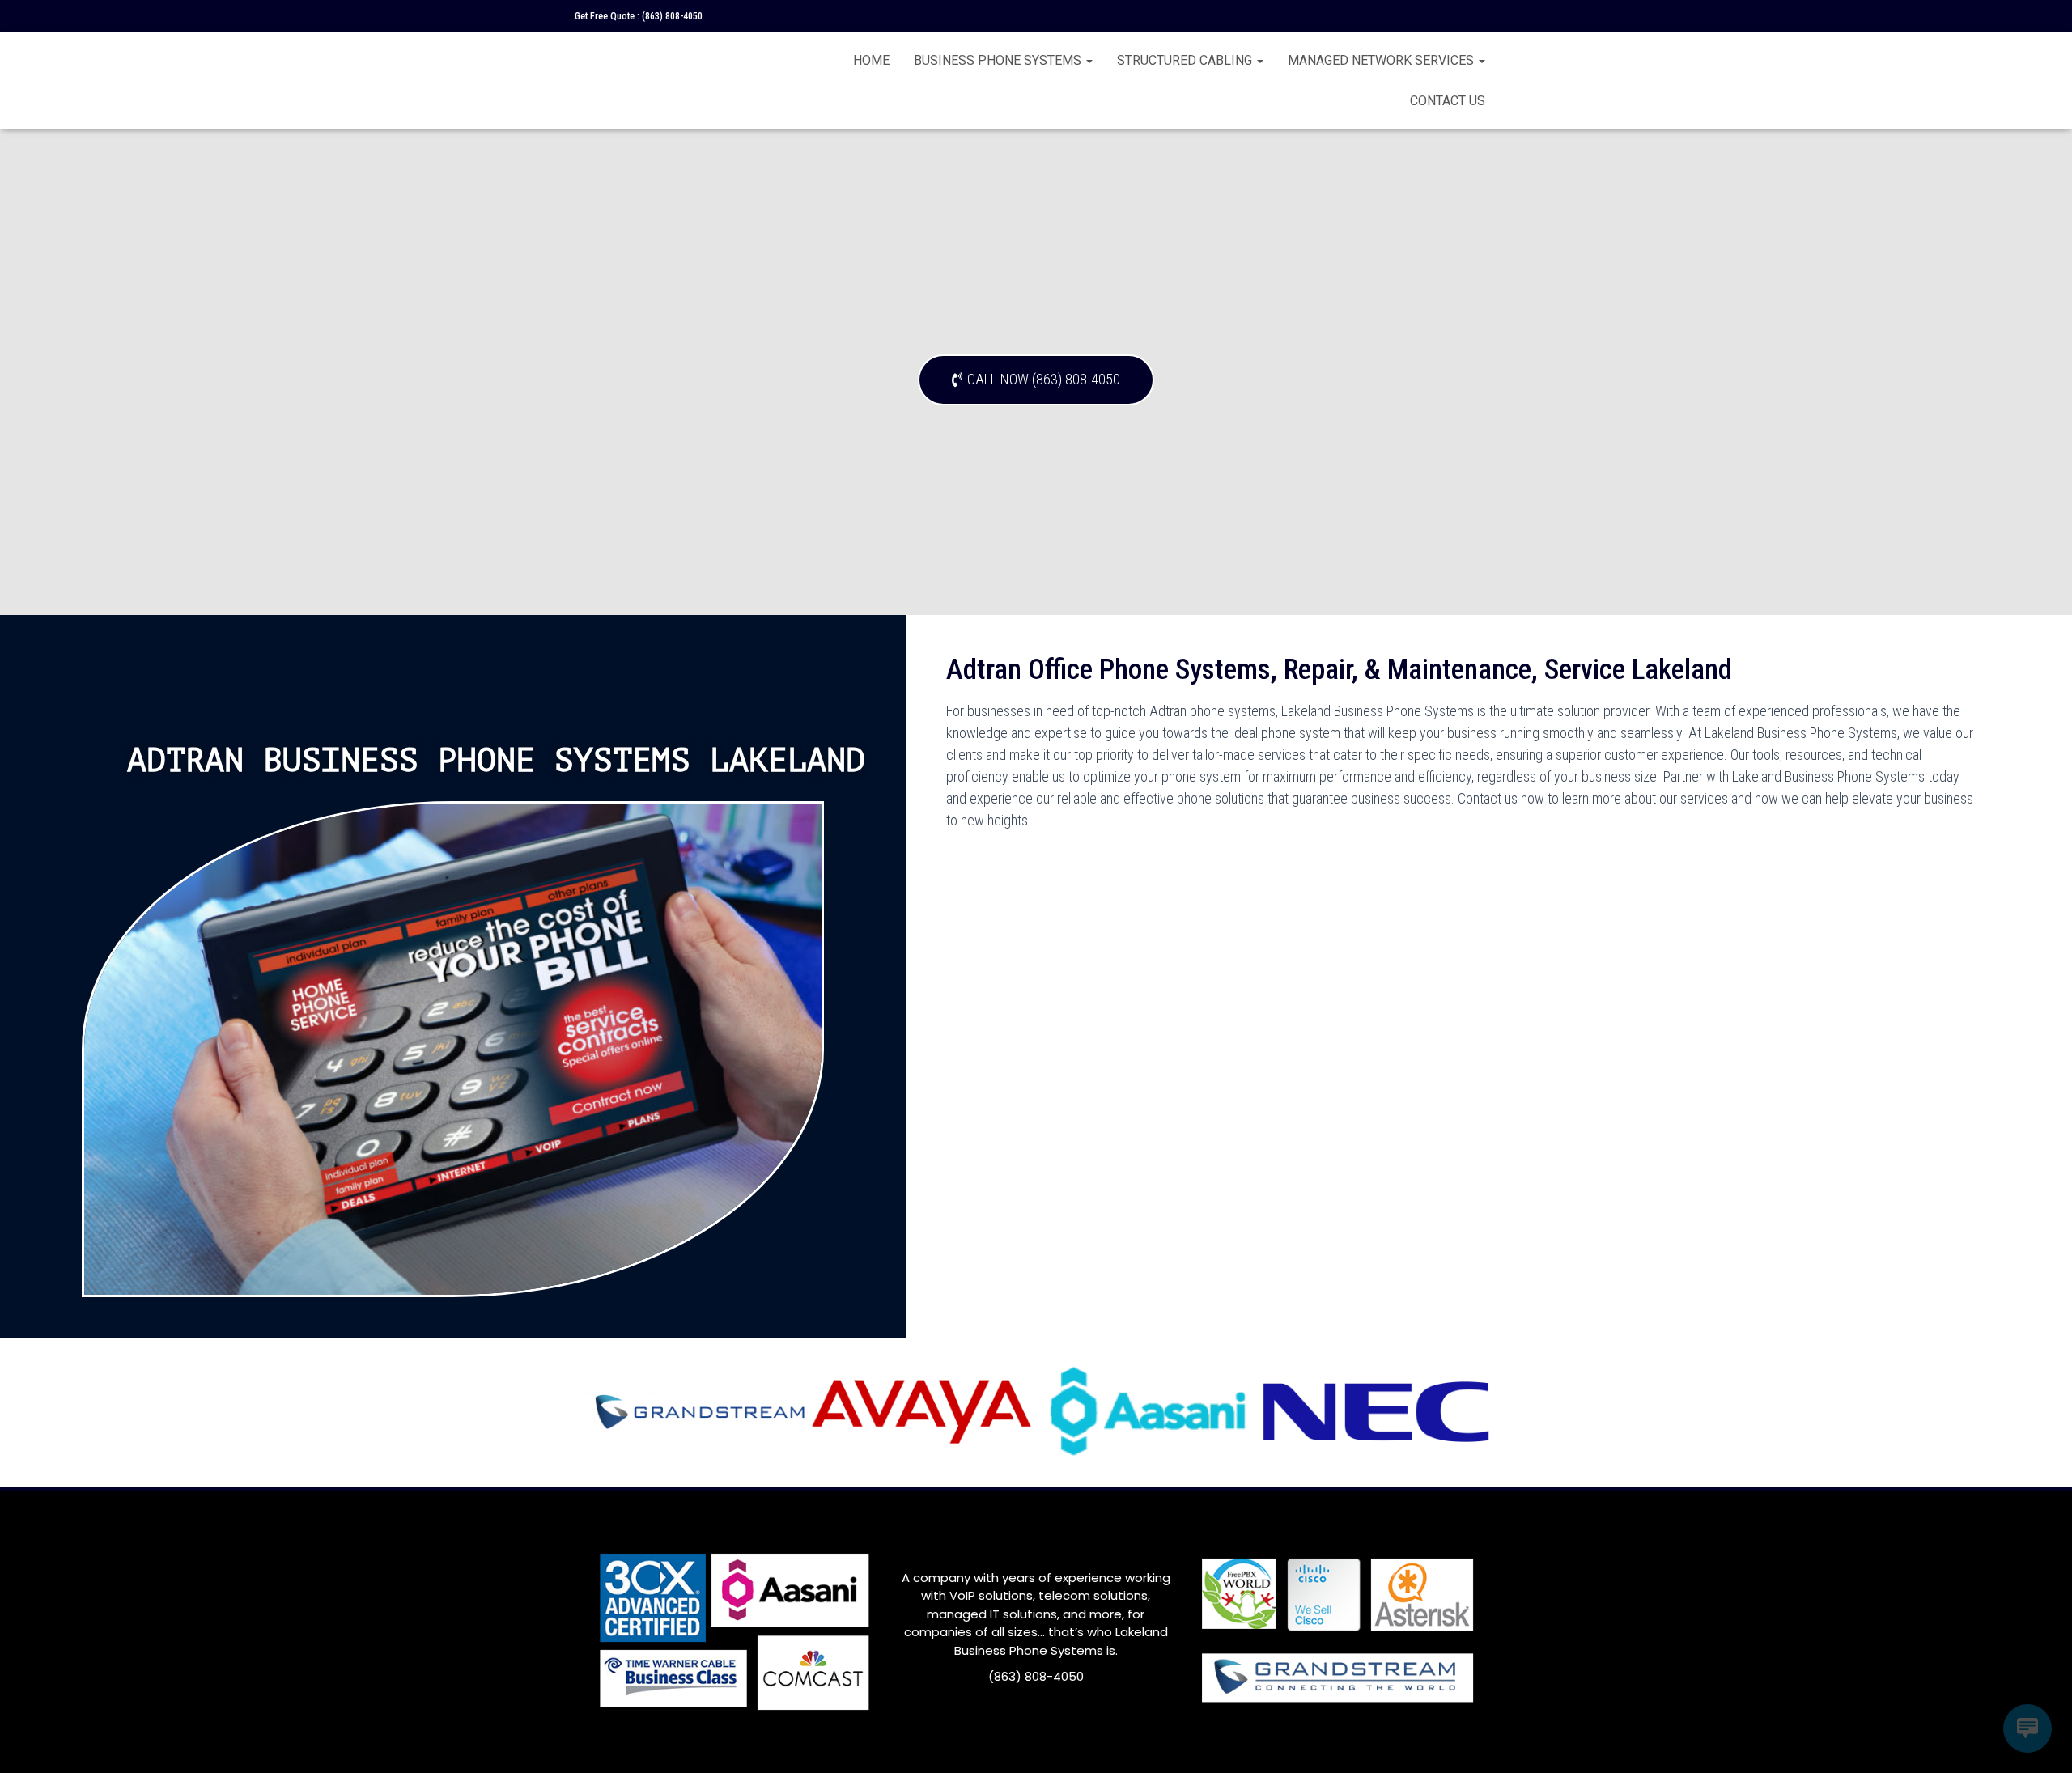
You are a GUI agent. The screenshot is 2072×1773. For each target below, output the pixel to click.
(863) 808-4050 (672, 16)
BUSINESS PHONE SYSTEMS (999, 60)
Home (871, 60)
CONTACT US (1448, 101)
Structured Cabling (1186, 60)
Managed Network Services (1382, 60)
